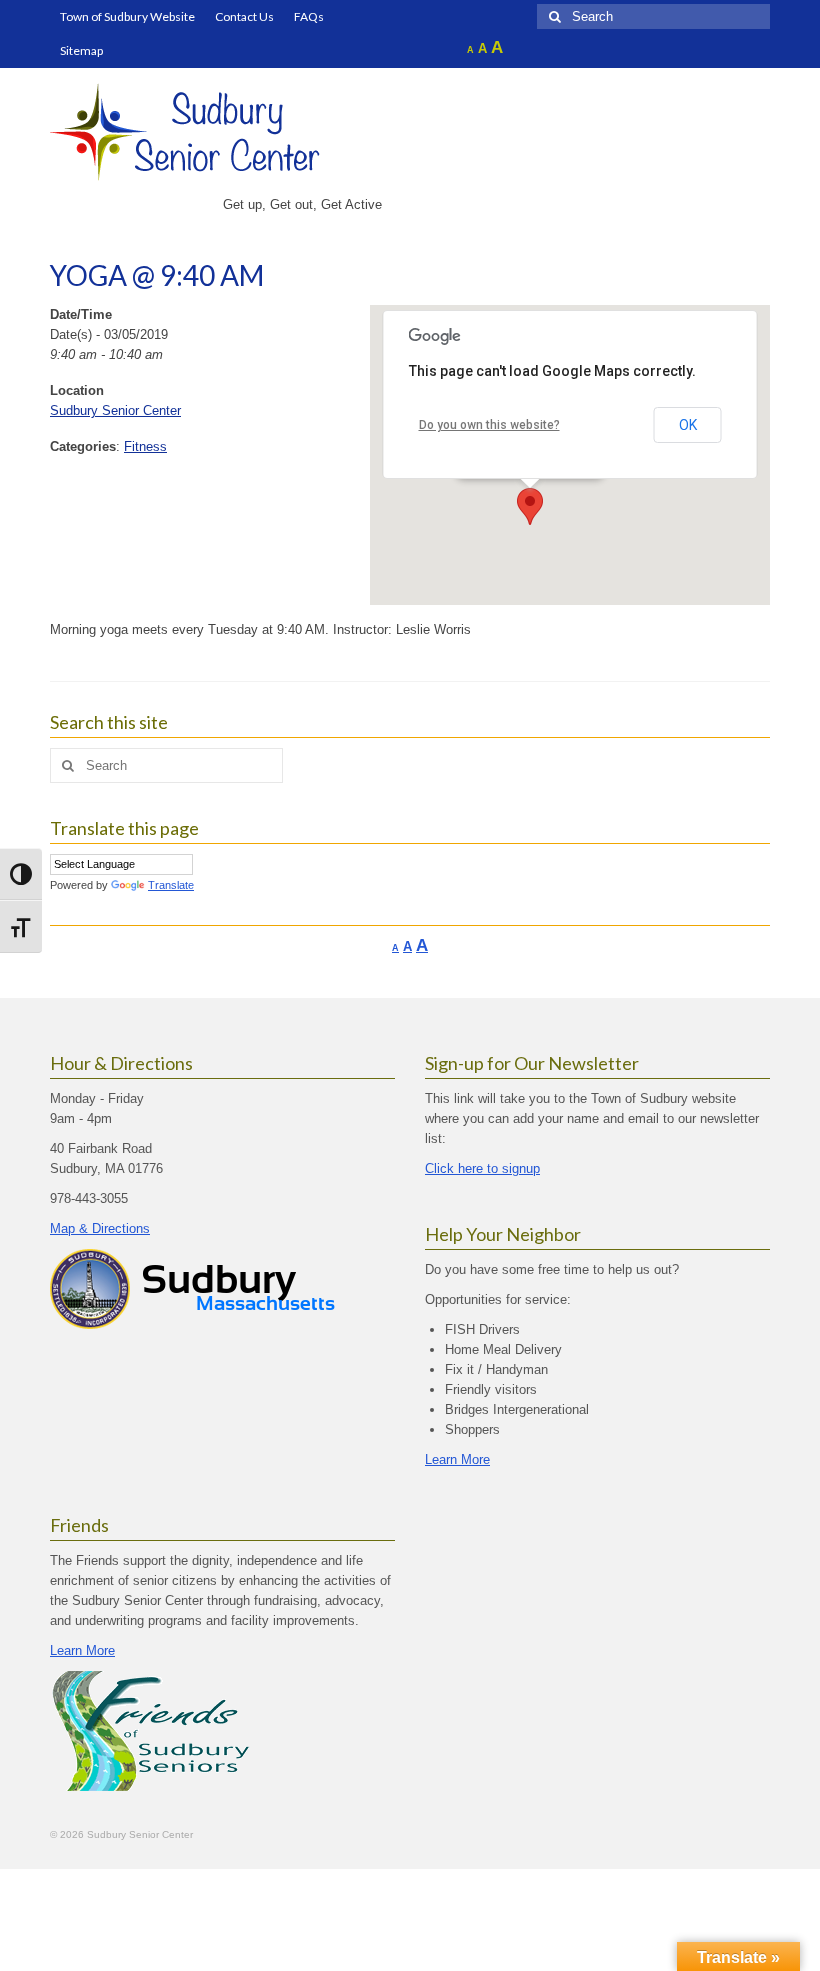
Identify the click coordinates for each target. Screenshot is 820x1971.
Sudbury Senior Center (115, 410)
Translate (171, 885)
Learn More (457, 1459)
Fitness (145, 446)
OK (688, 425)
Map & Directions (100, 1228)
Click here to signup (482, 1168)
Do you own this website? (489, 425)
